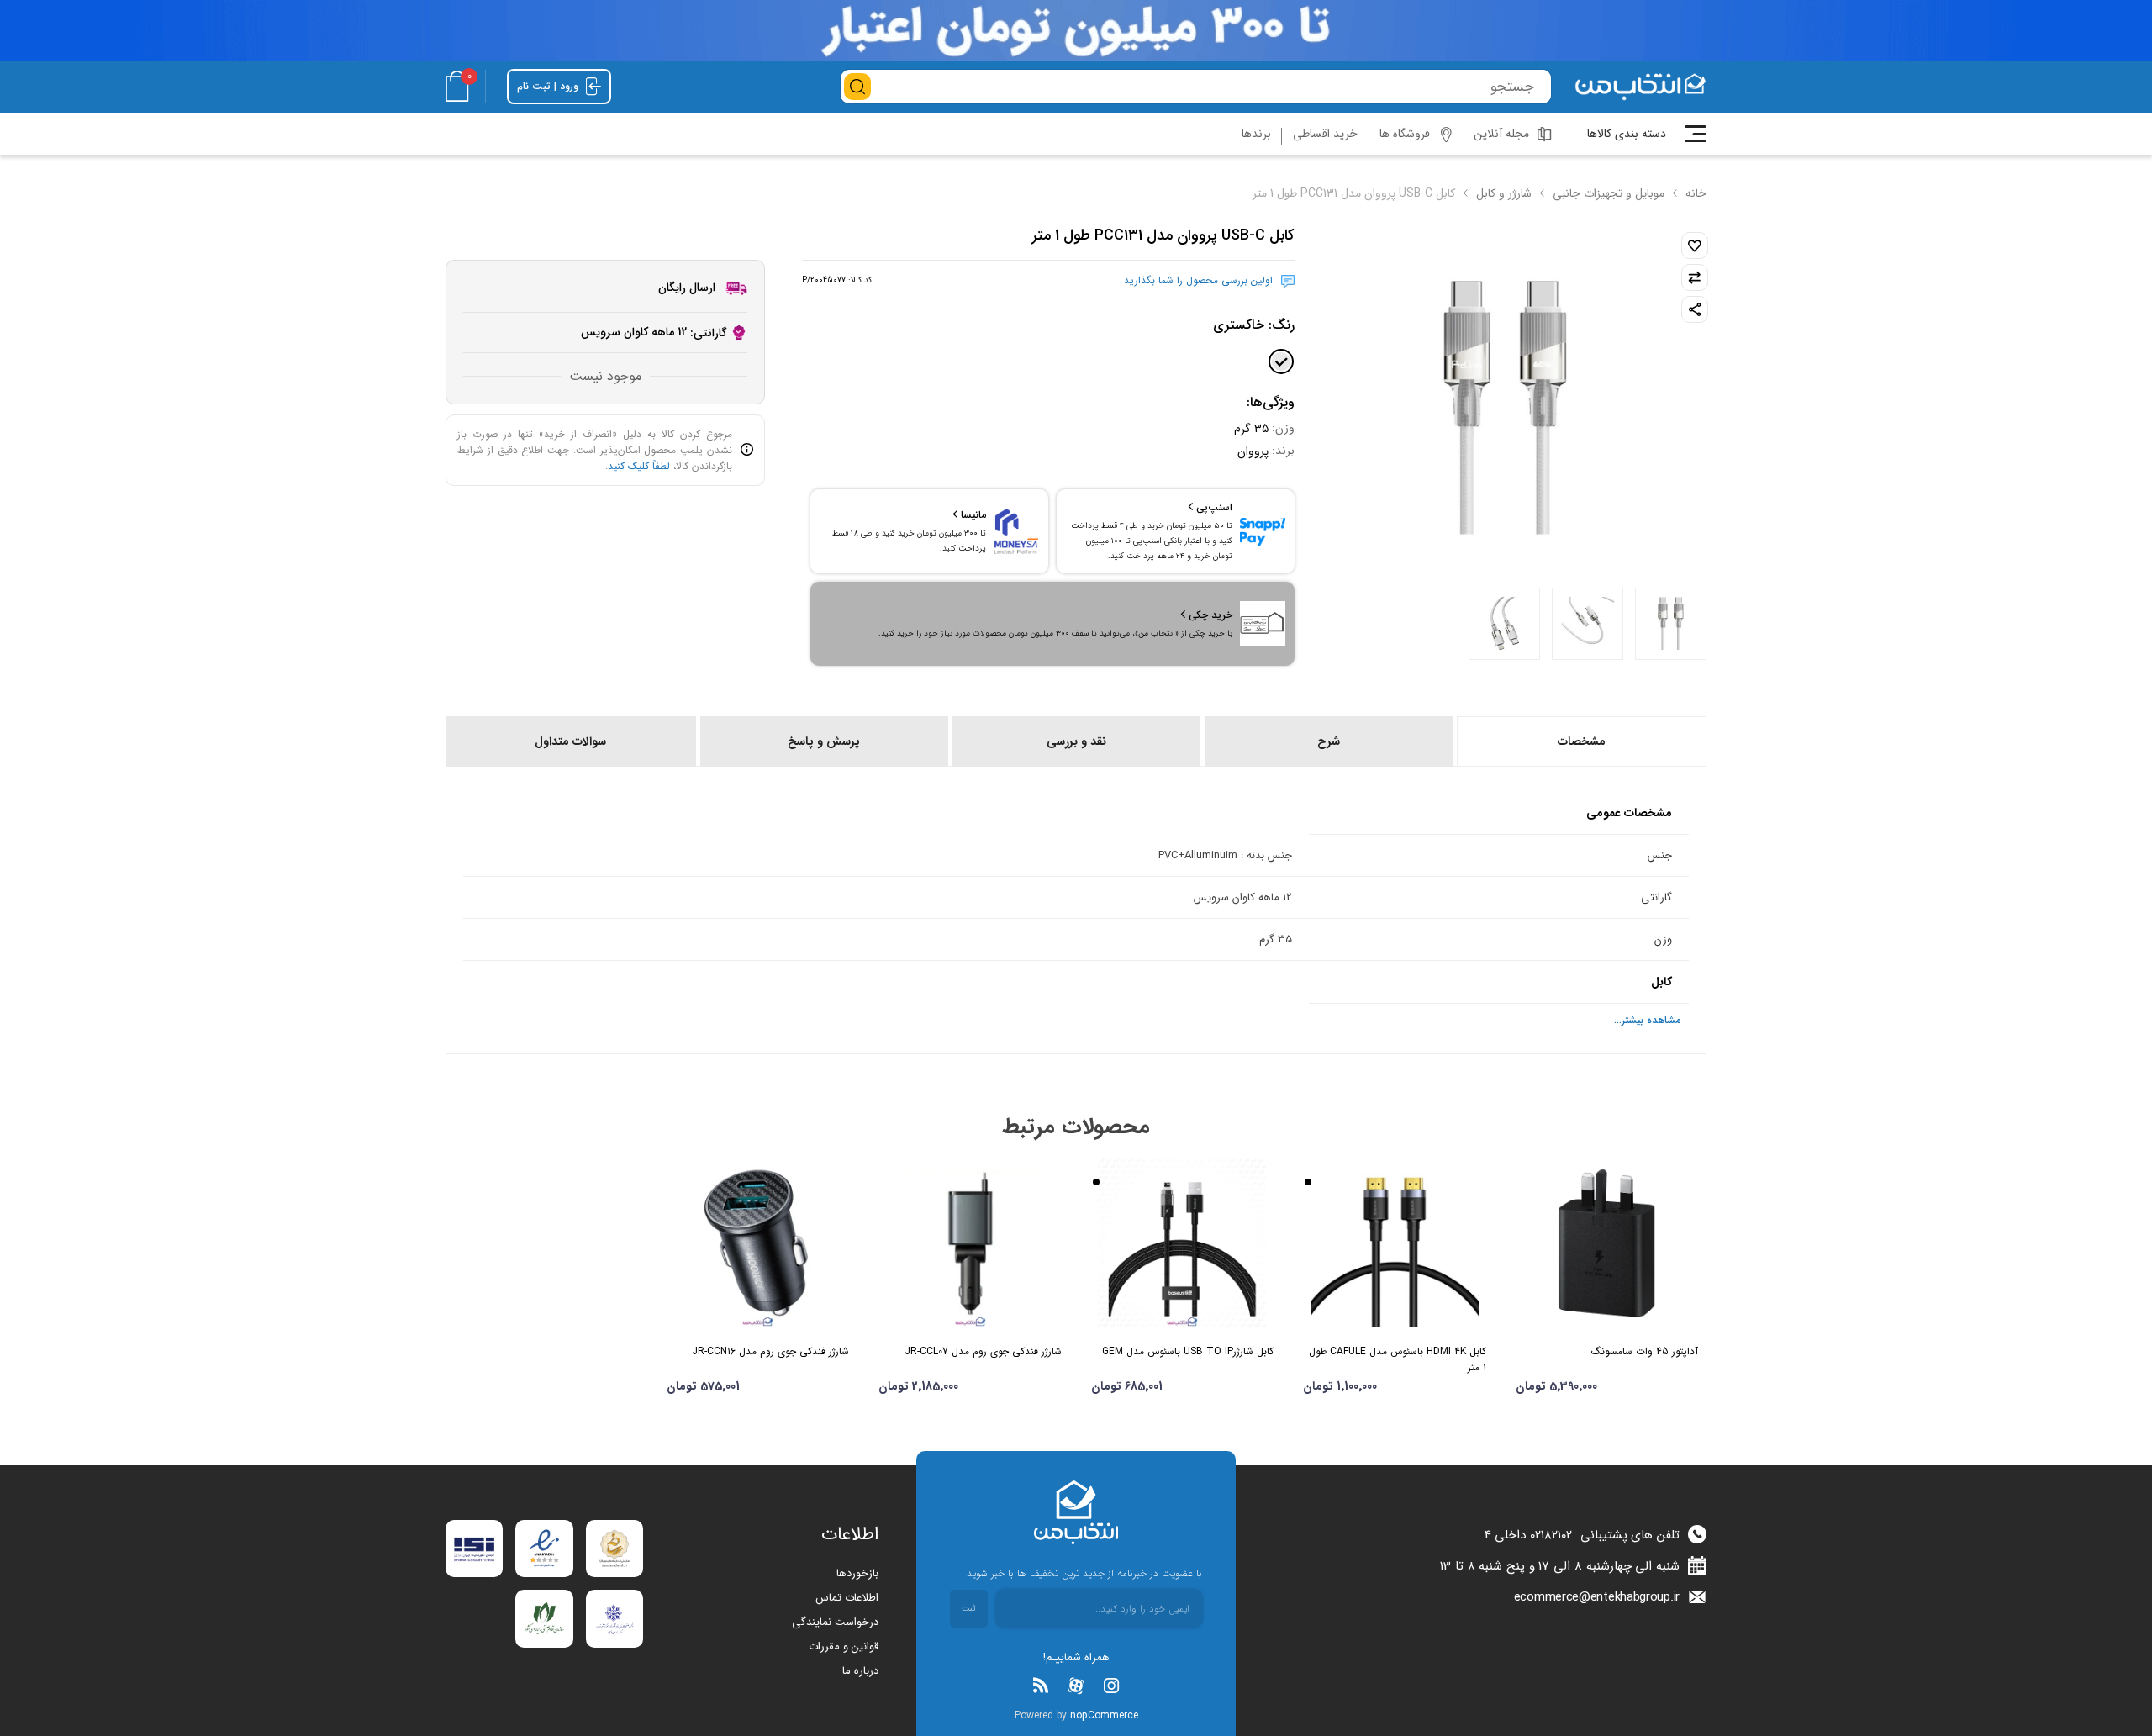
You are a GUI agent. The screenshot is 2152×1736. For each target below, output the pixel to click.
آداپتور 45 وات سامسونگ (1645, 1351)
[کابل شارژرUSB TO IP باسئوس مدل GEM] (1183, 1243)
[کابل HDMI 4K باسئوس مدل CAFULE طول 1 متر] (1395, 1243)
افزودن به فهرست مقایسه (1695, 277)
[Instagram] (1111, 1686)
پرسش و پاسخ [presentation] (824, 741)
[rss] (1041, 1686)
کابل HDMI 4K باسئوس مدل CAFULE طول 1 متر (1398, 1359)
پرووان (1253, 451)
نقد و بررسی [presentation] (1076, 741)
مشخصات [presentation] (1582, 741)
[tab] (1580, 741)
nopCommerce (1104, 1715)
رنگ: (1254, 325)
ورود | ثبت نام (549, 86)
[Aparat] (1076, 1686)
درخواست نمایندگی (835, 1622)
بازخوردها (857, 1573)
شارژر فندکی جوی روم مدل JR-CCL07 (983, 1351)
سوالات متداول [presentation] (570, 741)
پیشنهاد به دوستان (1695, 309)
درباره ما (860, 1671)
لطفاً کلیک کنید (639, 466)
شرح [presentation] (1329, 741)
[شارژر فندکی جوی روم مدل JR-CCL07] (970, 1243)
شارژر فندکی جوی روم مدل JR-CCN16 (770, 1351)
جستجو (857, 87)
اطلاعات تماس (847, 1598)
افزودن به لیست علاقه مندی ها (1695, 245)
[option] (1671, 624)
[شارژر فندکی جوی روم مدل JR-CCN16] (758, 1243)
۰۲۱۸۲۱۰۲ (1551, 1535)
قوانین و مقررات (844, 1646)
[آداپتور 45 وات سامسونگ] (1607, 1243)
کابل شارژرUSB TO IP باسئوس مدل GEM (1188, 1351)
